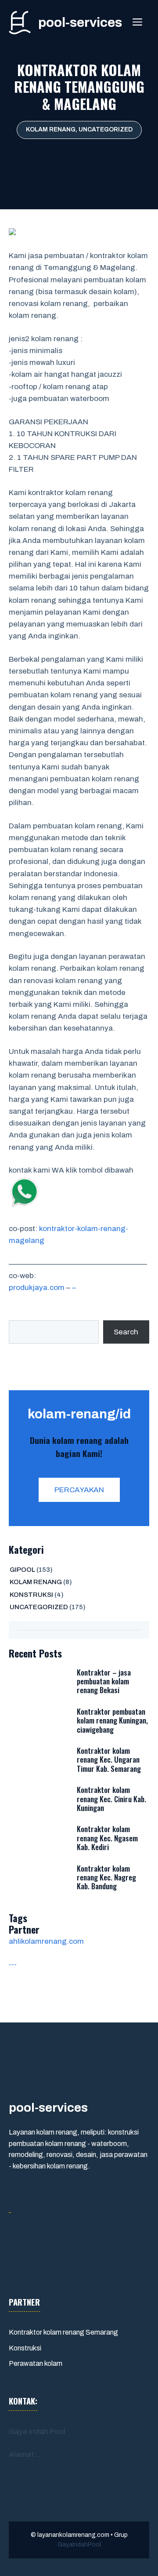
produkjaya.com (37, 1288)
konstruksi (31, 1595)
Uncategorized (106, 129)
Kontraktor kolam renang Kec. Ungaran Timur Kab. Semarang (109, 1760)
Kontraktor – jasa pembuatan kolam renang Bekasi (104, 1681)
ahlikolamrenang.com (46, 1941)
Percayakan (79, 1490)
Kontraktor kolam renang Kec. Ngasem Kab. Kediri (107, 1838)
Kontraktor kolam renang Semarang (63, 2332)
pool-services (80, 22)
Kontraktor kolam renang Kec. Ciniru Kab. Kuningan (111, 1799)
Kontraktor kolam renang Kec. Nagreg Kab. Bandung (106, 1877)
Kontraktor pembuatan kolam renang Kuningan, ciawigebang (112, 1720)
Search (126, 1332)
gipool (22, 1570)
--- (13, 1964)
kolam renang (51, 129)
